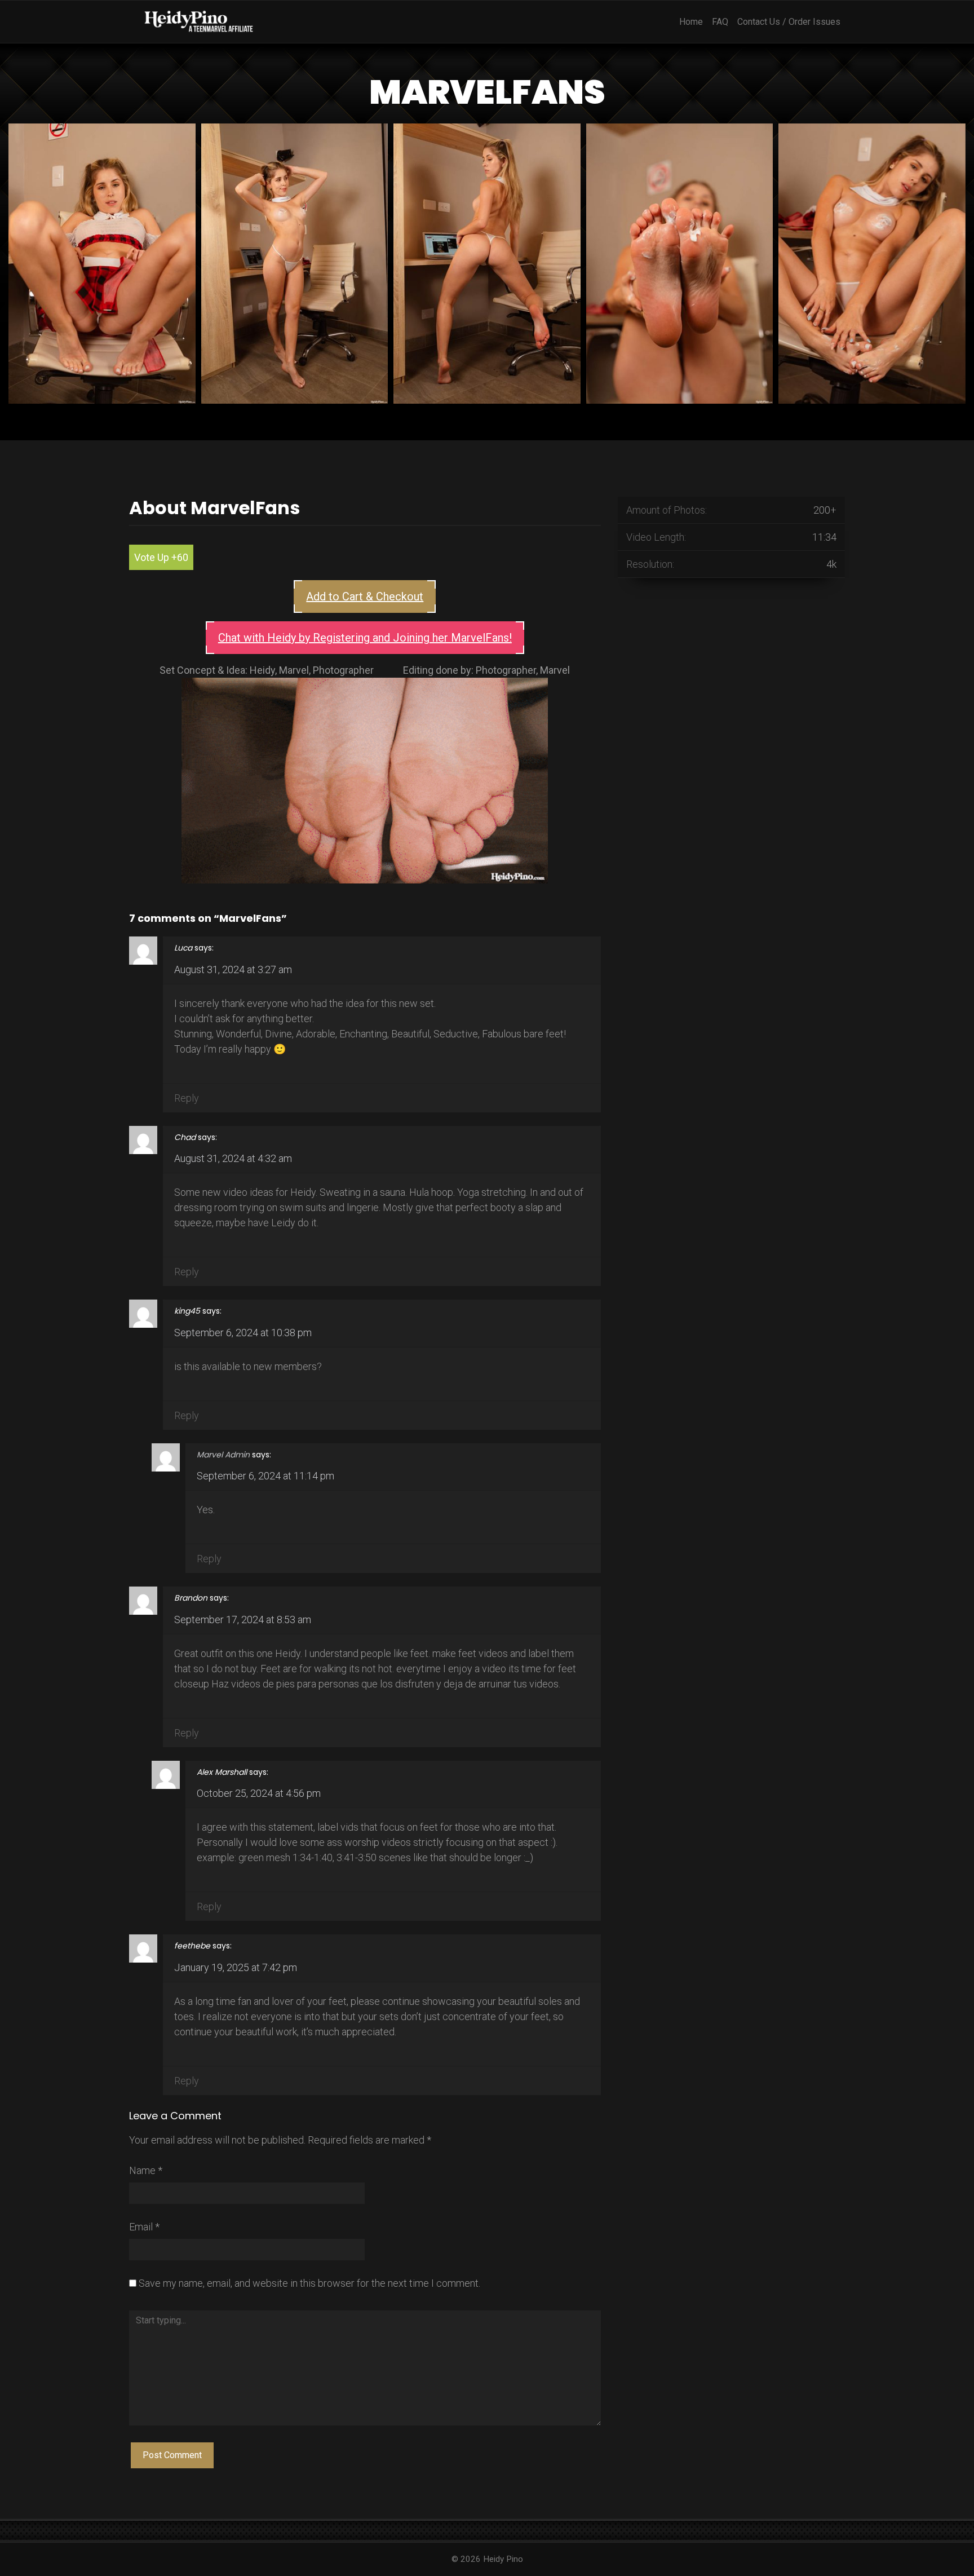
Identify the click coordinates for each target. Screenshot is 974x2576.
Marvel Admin (223, 1455)
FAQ (720, 22)
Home (691, 22)
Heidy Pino (503, 2559)
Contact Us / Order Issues (789, 22)
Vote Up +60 (161, 557)
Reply (187, 1098)
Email (144, 2227)
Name (146, 2170)
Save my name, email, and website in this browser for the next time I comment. (309, 2283)
